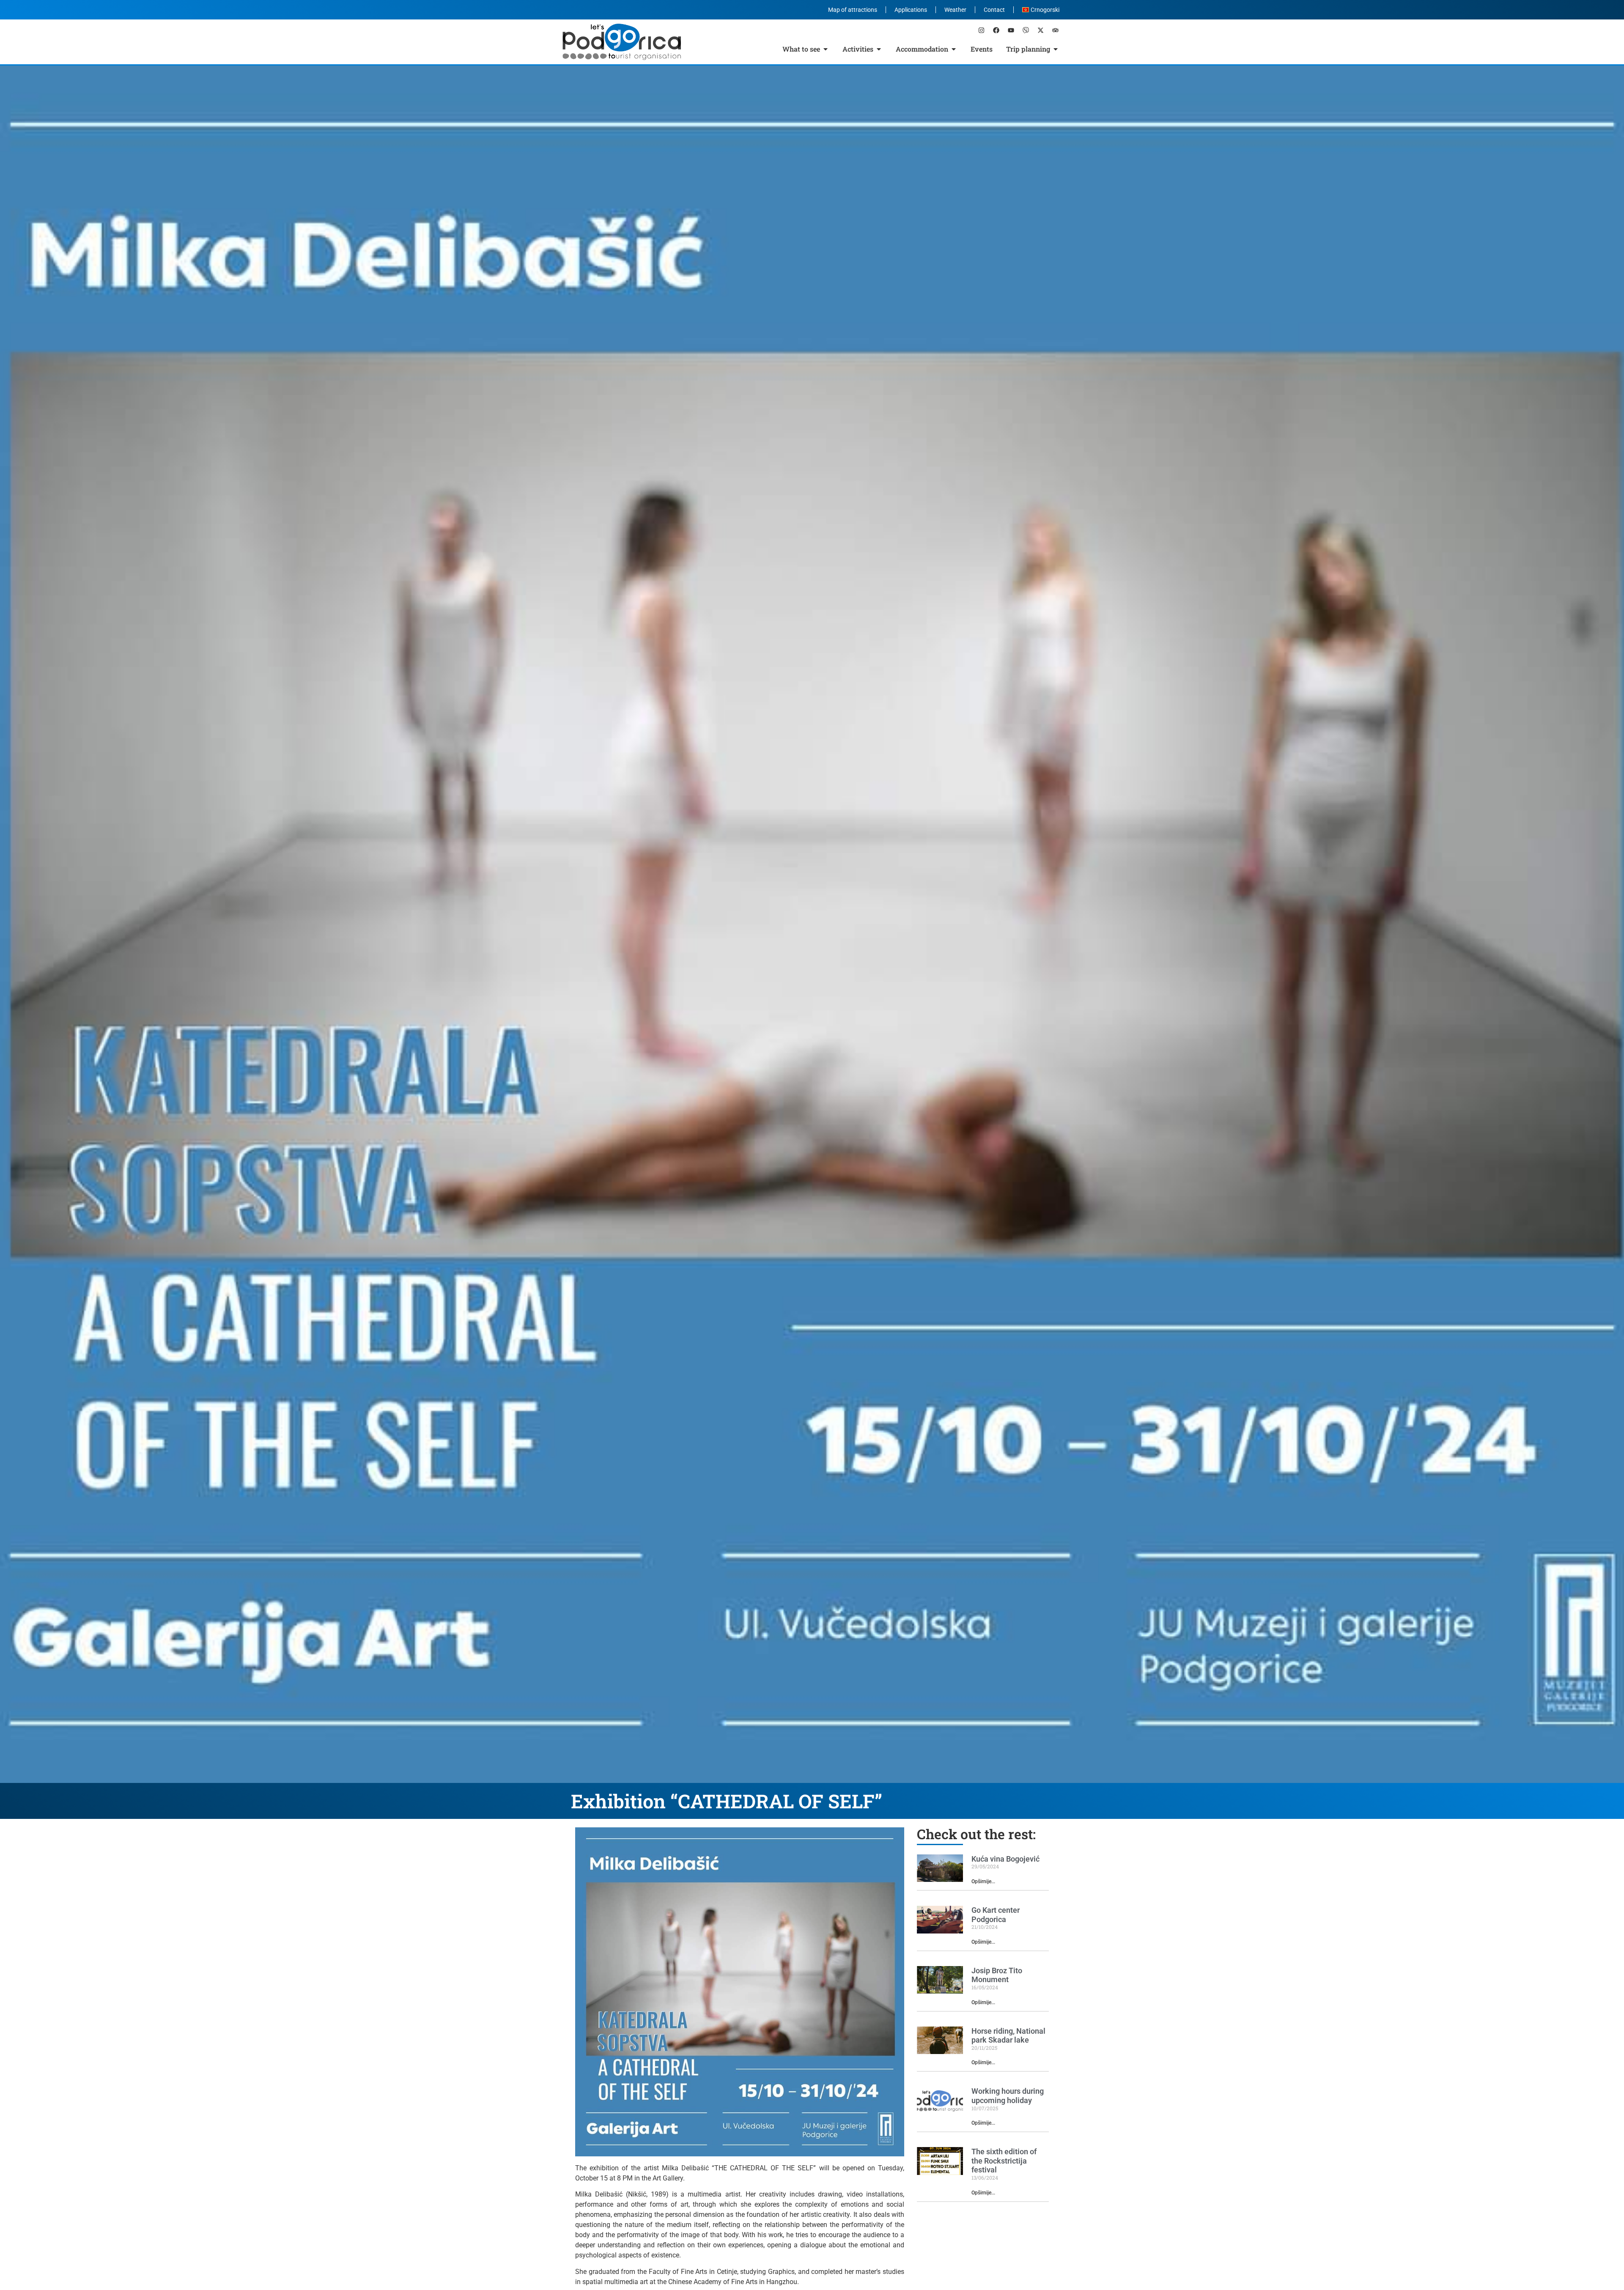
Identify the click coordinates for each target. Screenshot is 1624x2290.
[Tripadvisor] (1055, 30)
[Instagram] (981, 30)
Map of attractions (853, 10)
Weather (955, 10)
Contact (994, 10)
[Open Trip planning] (1056, 49)
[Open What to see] (826, 49)
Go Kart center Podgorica (996, 1915)
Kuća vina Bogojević (1005, 1859)
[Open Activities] (879, 49)
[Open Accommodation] (954, 49)
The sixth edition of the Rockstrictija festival (1004, 2161)
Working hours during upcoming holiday (1008, 2096)
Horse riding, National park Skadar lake (1008, 2036)
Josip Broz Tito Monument (997, 1975)
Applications (911, 10)
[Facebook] (996, 30)
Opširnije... (983, 1881)
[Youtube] (1011, 30)
